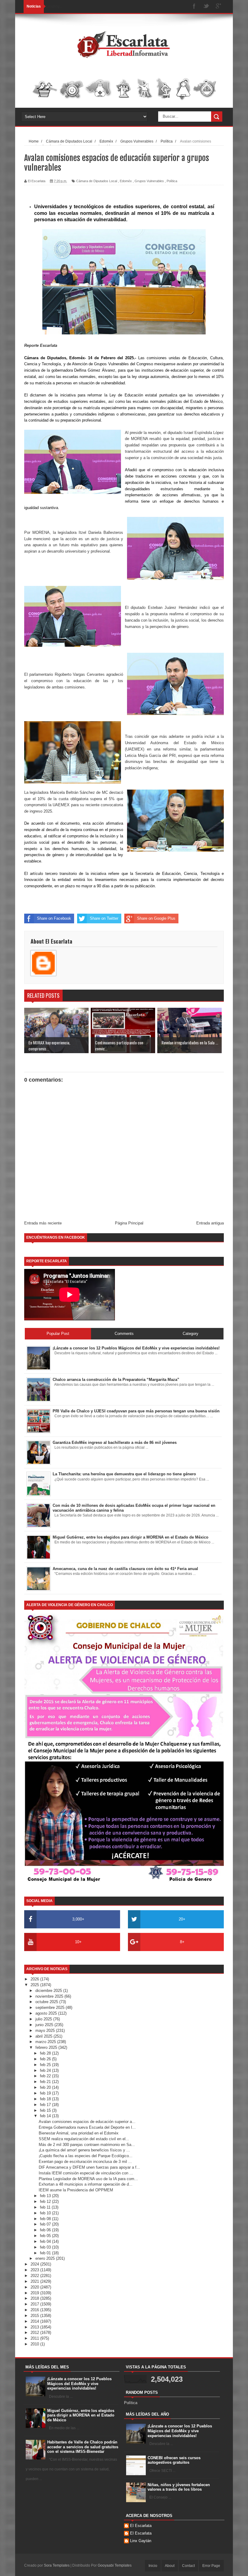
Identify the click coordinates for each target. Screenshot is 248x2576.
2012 (35, 2333)
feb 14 (46, 2116)
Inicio (153, 2566)
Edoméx (126, 181)
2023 (35, 2270)
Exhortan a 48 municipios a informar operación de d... (86, 2184)
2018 (35, 2298)
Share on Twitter (104, 918)
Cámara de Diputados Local (97, 181)
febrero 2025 (47, 2047)
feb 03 (46, 2247)
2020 (35, 2287)
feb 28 (46, 2053)
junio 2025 (45, 2025)
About (170, 2566)
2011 (35, 2338)
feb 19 (46, 2093)
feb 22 (46, 2076)
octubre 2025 (47, 2002)
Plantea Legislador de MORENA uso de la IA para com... (88, 2179)
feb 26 (46, 2059)
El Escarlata (141, 2526)
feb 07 (46, 2224)
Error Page (211, 2566)
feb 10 (46, 2213)
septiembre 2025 (51, 2008)
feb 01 (46, 2253)
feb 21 (46, 2082)
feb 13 (46, 2196)
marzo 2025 (46, 2042)
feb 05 (46, 2236)
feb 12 (46, 2201)
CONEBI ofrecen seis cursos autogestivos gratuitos (174, 2460)
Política (172, 181)
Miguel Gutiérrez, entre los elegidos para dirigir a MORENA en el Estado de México (81, 2415)
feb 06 (46, 2230)
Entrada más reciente (43, 1223)
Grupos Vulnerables (149, 181)
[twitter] (206, 7)
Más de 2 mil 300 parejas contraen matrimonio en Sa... (87, 2145)
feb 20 (46, 2087)
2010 (35, 2344)
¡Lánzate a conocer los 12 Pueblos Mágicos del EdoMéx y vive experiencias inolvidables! (79, 2384)
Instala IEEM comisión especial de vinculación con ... (86, 2173)
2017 (35, 2304)
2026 (35, 1979)
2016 (35, 2310)
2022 (35, 2276)
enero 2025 (46, 2258)
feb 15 (46, 2110)
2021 (35, 2281)
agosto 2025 (47, 2013)
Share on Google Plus (156, 918)
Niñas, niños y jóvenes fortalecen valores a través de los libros (179, 2487)
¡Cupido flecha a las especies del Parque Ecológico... (86, 2156)
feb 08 (46, 2219)
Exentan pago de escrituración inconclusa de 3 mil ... (85, 2162)
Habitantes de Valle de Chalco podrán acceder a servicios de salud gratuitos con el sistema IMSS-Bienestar (83, 2447)
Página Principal (129, 1223)
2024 (35, 2264)
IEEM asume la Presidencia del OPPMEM (76, 2190)
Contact (188, 2566)
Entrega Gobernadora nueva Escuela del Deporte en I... (87, 2127)
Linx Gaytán (141, 2541)
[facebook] (194, 7)
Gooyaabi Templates (115, 2565)
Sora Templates (57, 2565)
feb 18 (46, 2099)
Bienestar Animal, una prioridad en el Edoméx (79, 2133)
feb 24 (46, 2070)
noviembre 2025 (50, 1996)
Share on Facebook (54, 918)
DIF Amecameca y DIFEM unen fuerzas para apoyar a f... (89, 2167)
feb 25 (46, 2065)
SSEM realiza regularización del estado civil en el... (84, 2139)
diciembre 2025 (49, 1991)
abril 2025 (44, 2036)
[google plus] (218, 7)
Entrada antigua (210, 1223)
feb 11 (46, 2207)
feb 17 (46, 2105)
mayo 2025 (46, 2031)
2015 (35, 2316)
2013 (35, 2327)
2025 (35, 1985)
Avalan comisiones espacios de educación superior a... (87, 2122)
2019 (35, 2293)
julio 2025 (44, 2019)
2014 (35, 2321)
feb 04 (46, 2241)
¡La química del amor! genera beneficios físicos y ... (84, 2150)
